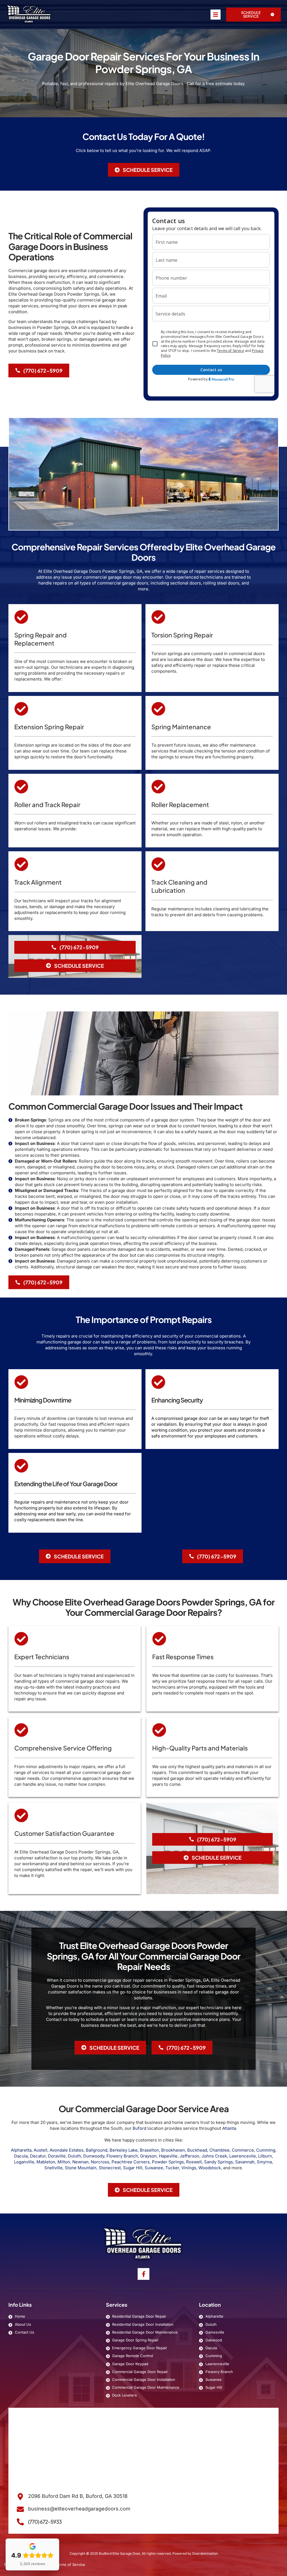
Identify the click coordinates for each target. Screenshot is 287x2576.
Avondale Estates (67, 2150)
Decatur (38, 2156)
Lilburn (265, 2156)
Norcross (100, 2162)
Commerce (243, 2150)
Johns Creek (214, 2156)
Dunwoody (94, 2156)
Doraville (57, 2156)
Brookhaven (173, 2150)
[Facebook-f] (143, 2274)
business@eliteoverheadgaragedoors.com (79, 2509)
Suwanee (154, 2168)
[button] (254, 15)
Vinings (189, 2168)
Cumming (266, 2150)
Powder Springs (168, 2162)
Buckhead (197, 2150)
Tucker (172, 2168)
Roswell (194, 2162)
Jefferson (189, 2156)
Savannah (245, 2162)
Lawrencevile (243, 2156)
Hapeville (168, 2156)
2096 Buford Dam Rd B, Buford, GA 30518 (78, 2496)
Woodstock (210, 2168)
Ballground (97, 2150)
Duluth (74, 2156)
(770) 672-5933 (45, 2522)
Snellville (53, 2168)
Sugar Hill (133, 2168)
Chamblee (219, 2150)
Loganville (24, 2162)
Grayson (148, 2156)
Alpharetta (21, 2150)
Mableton (46, 2162)
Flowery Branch (122, 2156)
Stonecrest (110, 2168)
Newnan (80, 2162)
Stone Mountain (81, 2168)
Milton (64, 2162)
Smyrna (264, 2162)
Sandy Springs (218, 2162)
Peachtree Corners (131, 2162)
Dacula (21, 2156)
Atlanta (229, 2128)
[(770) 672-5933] (20, 2522)
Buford (139, 2128)
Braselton (149, 2150)
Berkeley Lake (124, 2150)
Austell (40, 2150)
